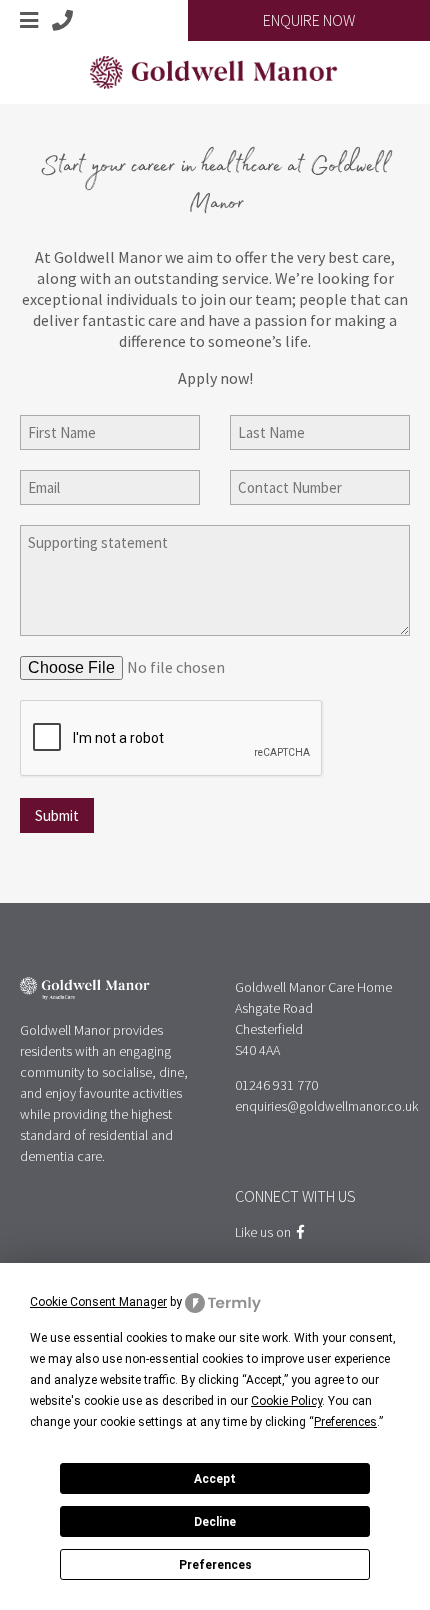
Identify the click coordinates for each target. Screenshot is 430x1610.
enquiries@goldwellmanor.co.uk (326, 1106)
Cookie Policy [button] (286, 1401)
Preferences (215, 1565)
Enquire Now (309, 20)
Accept (215, 1479)
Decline (215, 1522)
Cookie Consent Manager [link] (98, 1302)
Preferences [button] (345, 1422)
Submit (57, 815)
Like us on (266, 1232)
